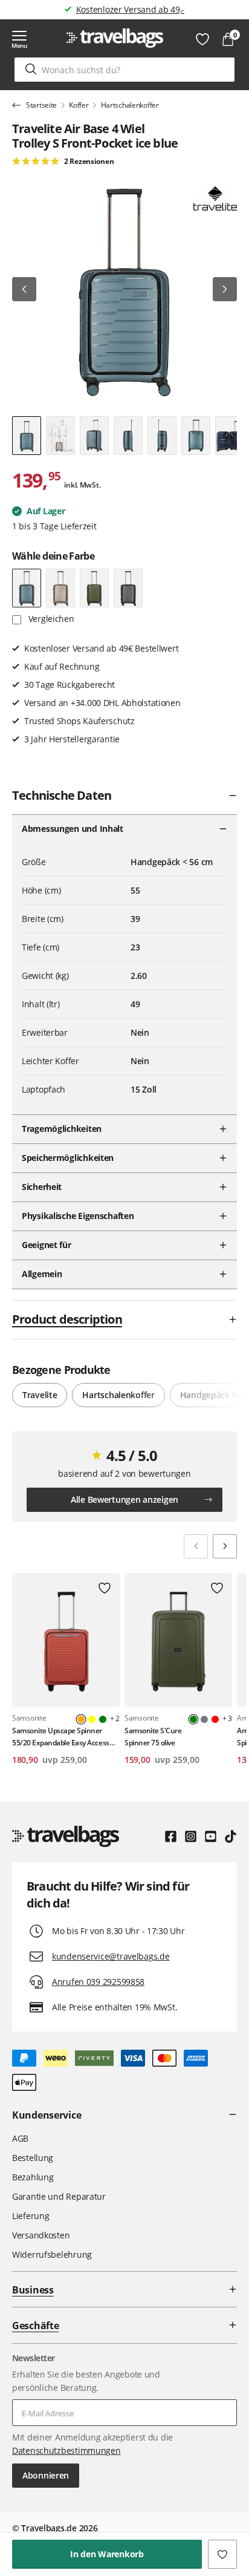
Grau (204, 1719)
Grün (103, 1719)
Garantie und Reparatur (59, 2196)
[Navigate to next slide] (225, 1546)
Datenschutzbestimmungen (66, 2450)
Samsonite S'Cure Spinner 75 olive (153, 1736)
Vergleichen (50, 619)
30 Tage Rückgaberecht (130, 9)
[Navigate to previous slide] (196, 1546)
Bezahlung (33, 2177)
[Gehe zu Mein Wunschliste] (202, 39)
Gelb (92, 1719)
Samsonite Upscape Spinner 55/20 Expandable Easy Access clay (61, 1737)
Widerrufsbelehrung (52, 2254)
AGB (20, 2138)
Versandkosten (41, 2235)
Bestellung (33, 2158)
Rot (215, 1719)
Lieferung (31, 2216)
